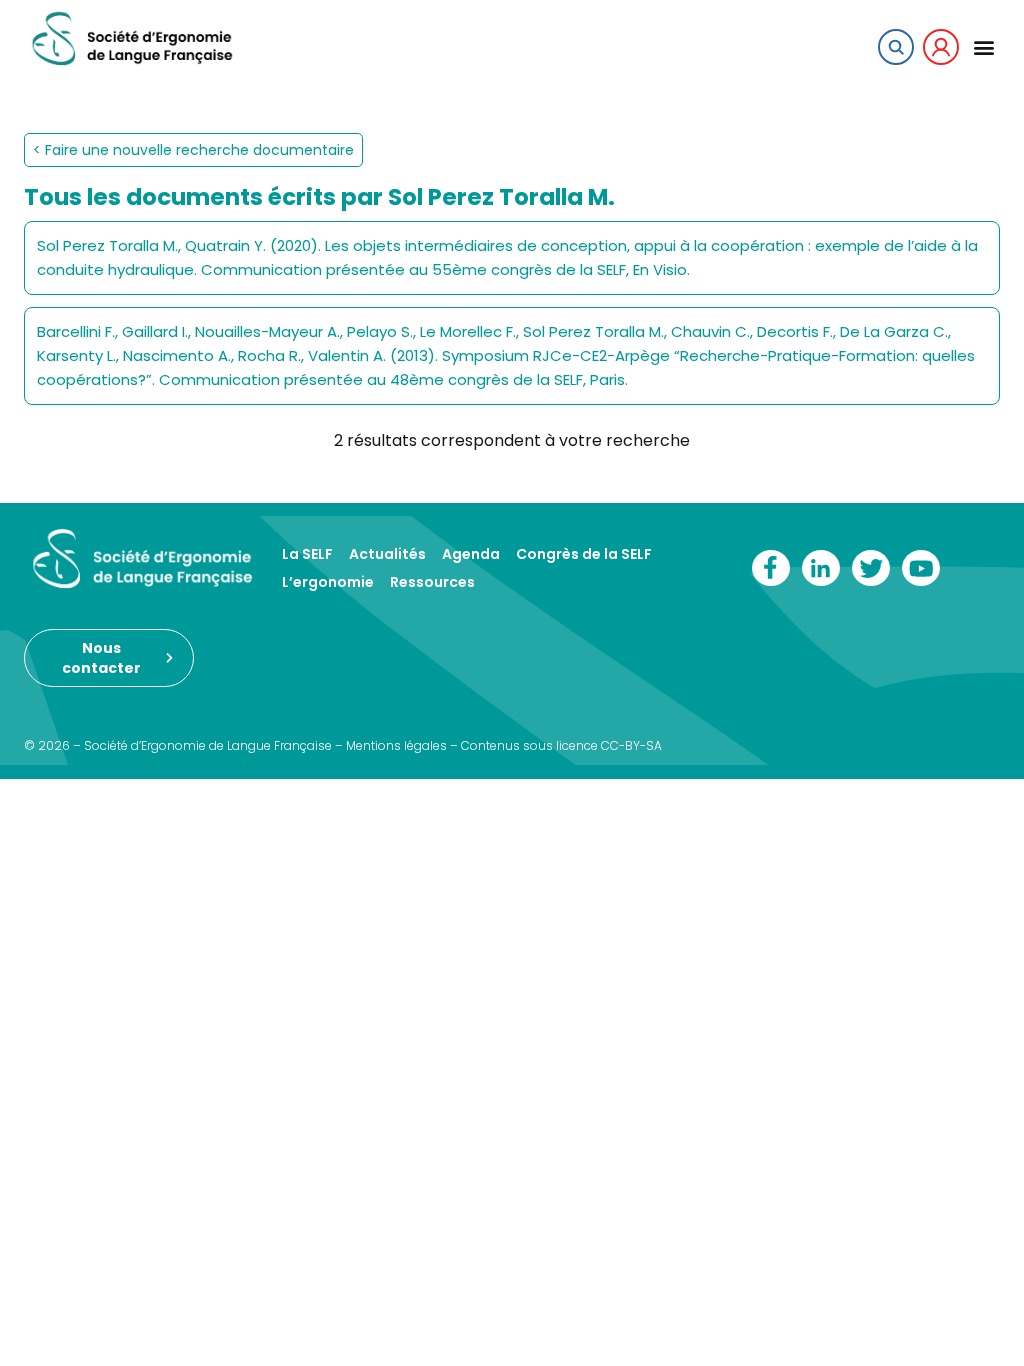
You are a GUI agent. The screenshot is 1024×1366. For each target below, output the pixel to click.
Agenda (471, 554)
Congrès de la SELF (584, 554)
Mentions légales (396, 745)
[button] (983, 46)
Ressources (432, 582)
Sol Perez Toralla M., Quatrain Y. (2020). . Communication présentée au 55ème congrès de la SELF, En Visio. (507, 257)
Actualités (387, 554)
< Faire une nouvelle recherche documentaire (193, 150)
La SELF (307, 554)
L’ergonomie (328, 582)
